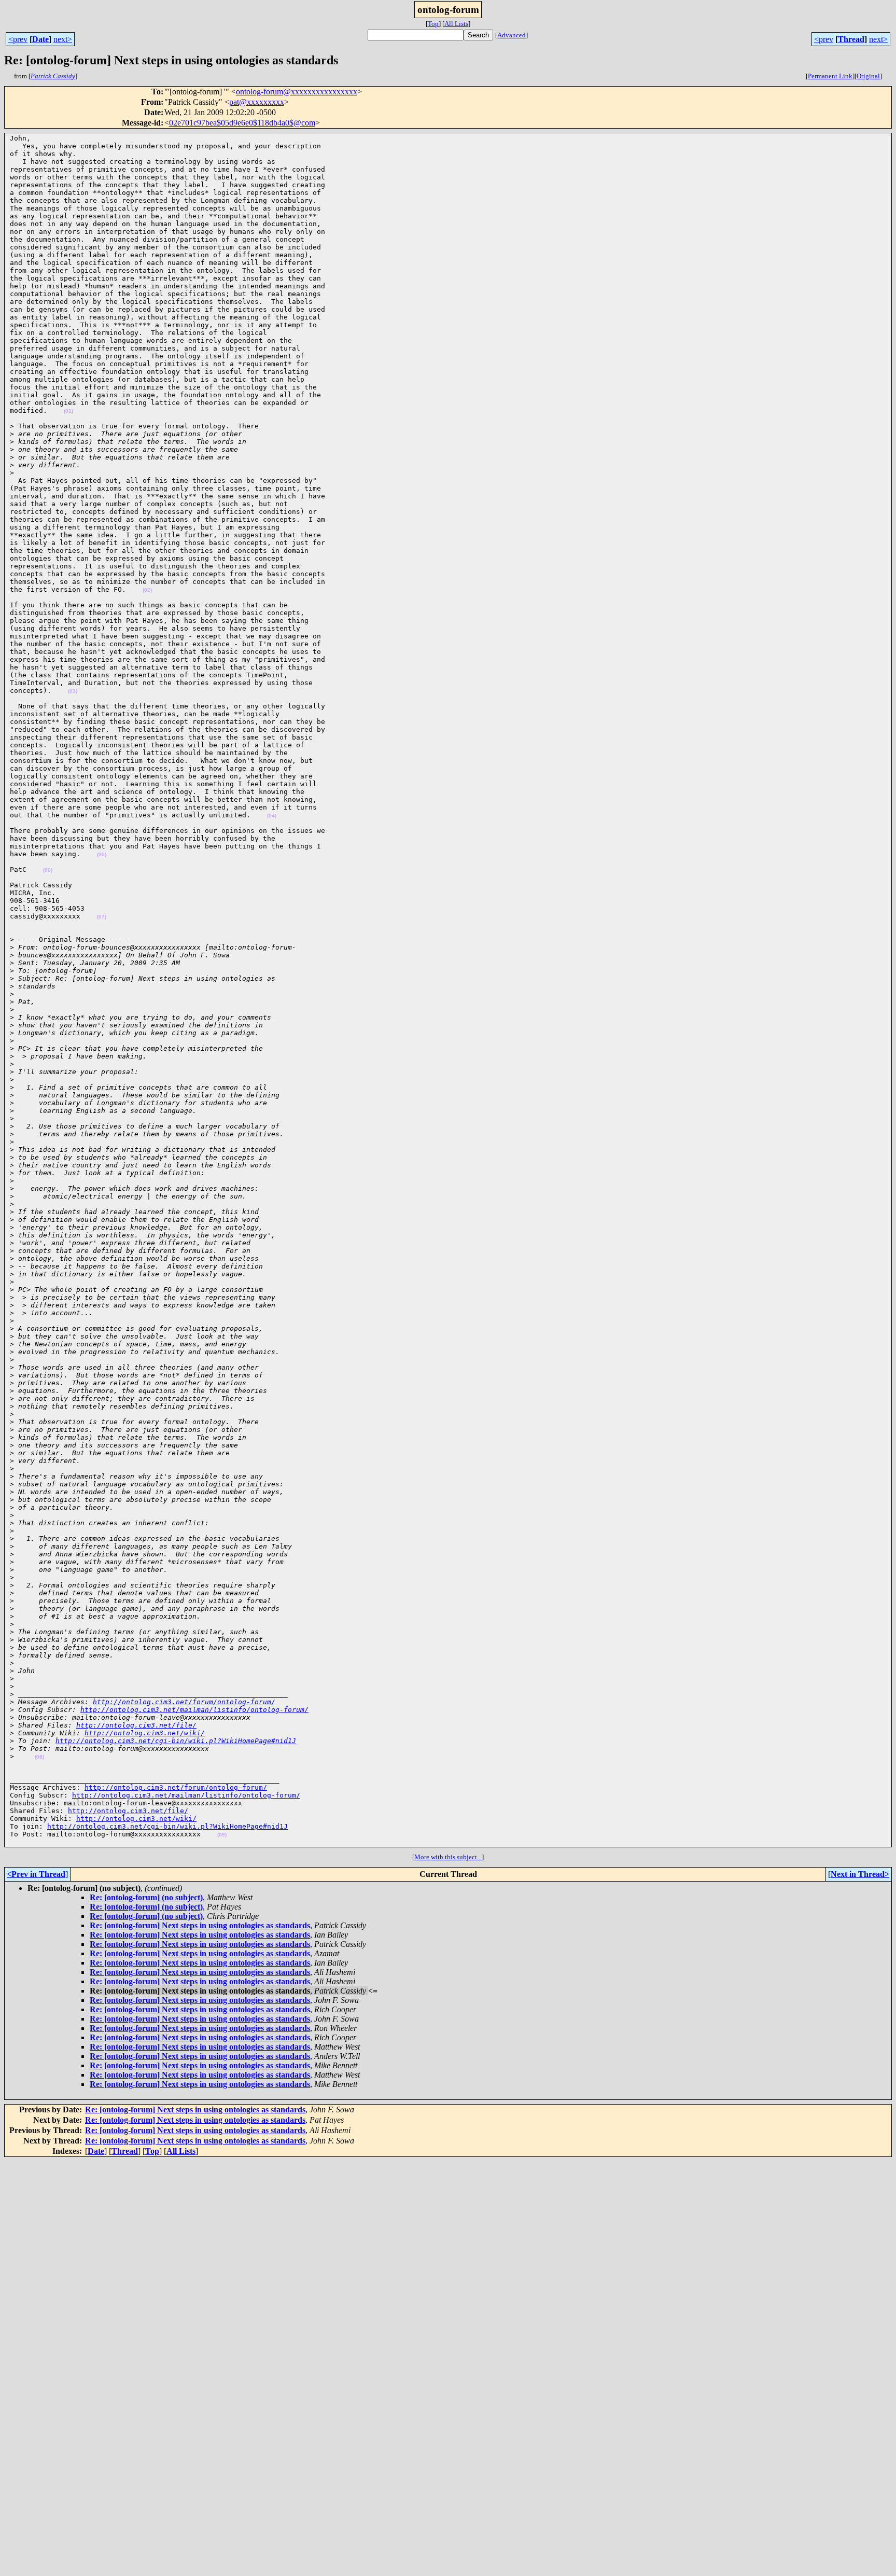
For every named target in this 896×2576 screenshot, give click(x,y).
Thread (851, 39)
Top (433, 24)
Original (868, 76)
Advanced (512, 35)
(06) (48, 870)
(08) (39, 1757)
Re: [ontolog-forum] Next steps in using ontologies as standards (200, 1925)
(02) (147, 590)
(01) (68, 411)
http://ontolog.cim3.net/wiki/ (145, 1733)
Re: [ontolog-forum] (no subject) (146, 1897)
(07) (102, 917)
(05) (102, 854)
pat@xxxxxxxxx (257, 102)
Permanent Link (830, 76)
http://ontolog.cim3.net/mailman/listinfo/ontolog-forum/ (194, 1710)
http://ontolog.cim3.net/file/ (136, 1725)
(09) (222, 1835)
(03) (73, 691)
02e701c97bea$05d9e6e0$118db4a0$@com (242, 123)
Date (40, 39)
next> (63, 39)
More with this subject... (448, 1857)
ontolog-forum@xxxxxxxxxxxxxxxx (297, 92)
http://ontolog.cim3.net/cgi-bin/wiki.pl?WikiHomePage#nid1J (176, 1741)
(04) (272, 816)
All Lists (456, 24)
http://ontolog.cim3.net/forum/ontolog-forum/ (184, 1702)
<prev (18, 39)
